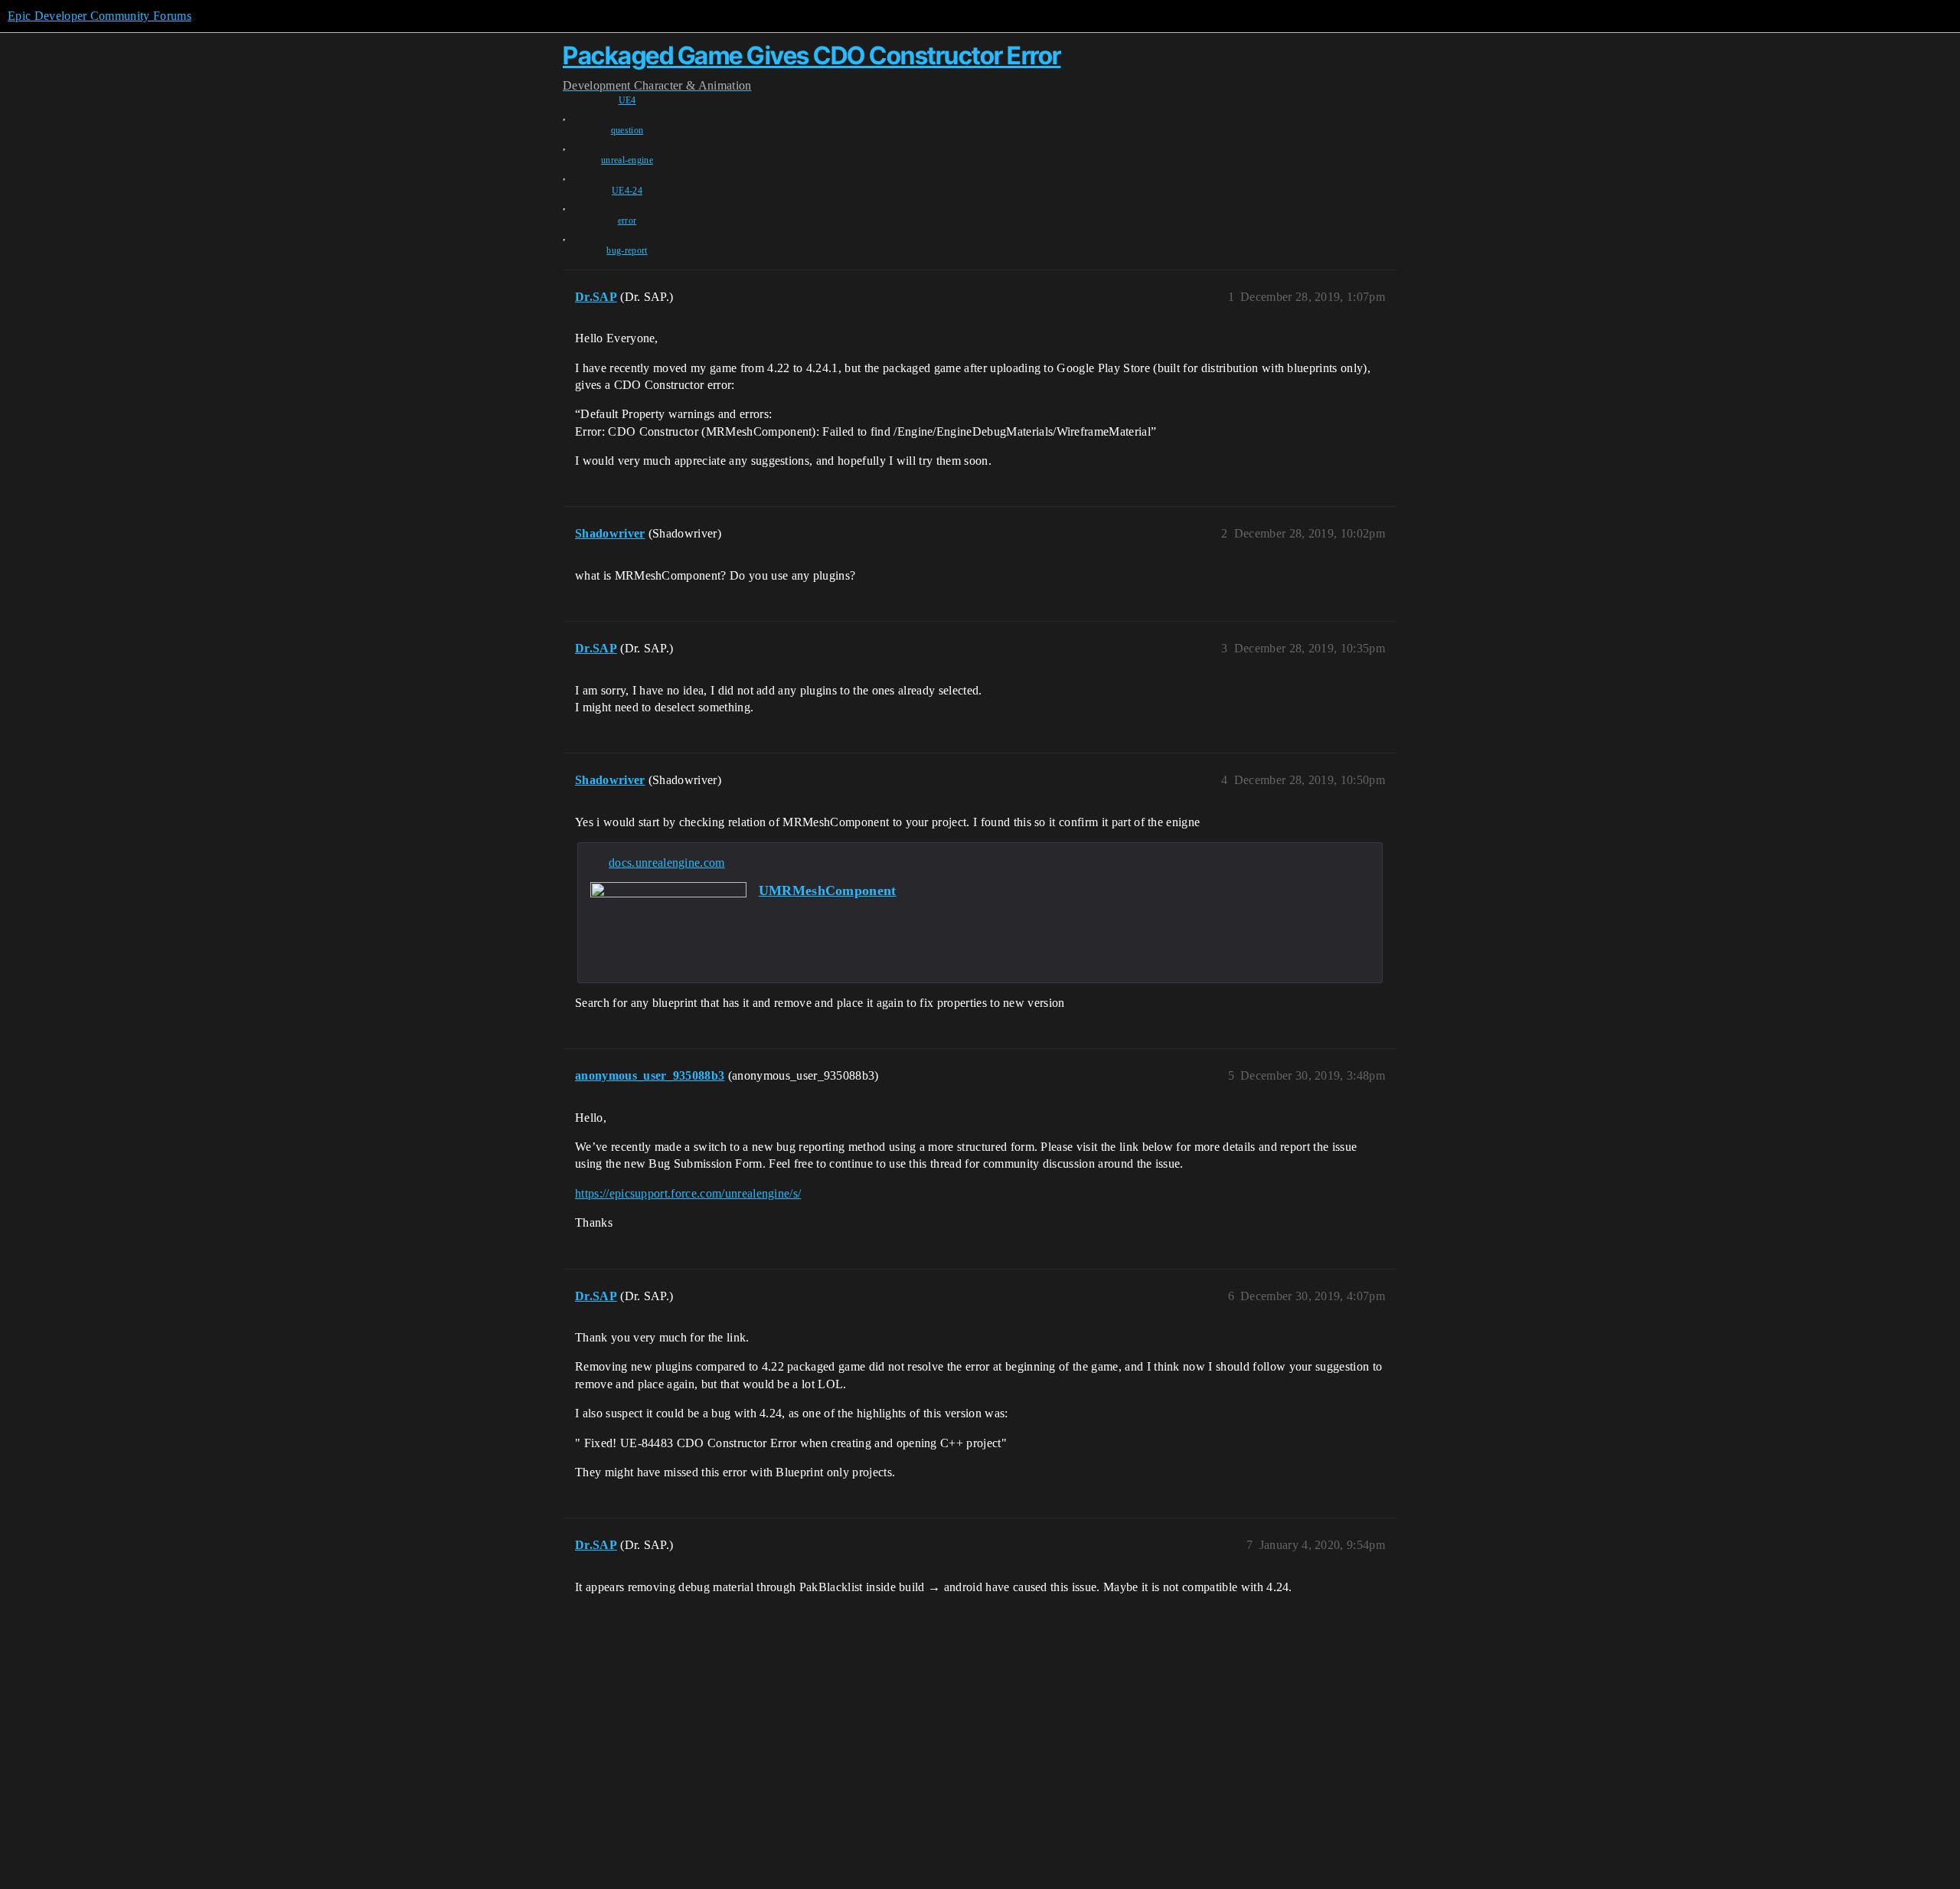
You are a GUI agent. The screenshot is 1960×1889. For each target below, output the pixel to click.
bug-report (627, 250)
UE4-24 (627, 191)
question (627, 130)
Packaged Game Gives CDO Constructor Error (812, 56)
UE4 (627, 100)
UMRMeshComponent (828, 891)
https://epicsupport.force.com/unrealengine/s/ (688, 1193)
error (627, 221)
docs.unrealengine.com (667, 863)
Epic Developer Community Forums (100, 16)
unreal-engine (627, 160)
